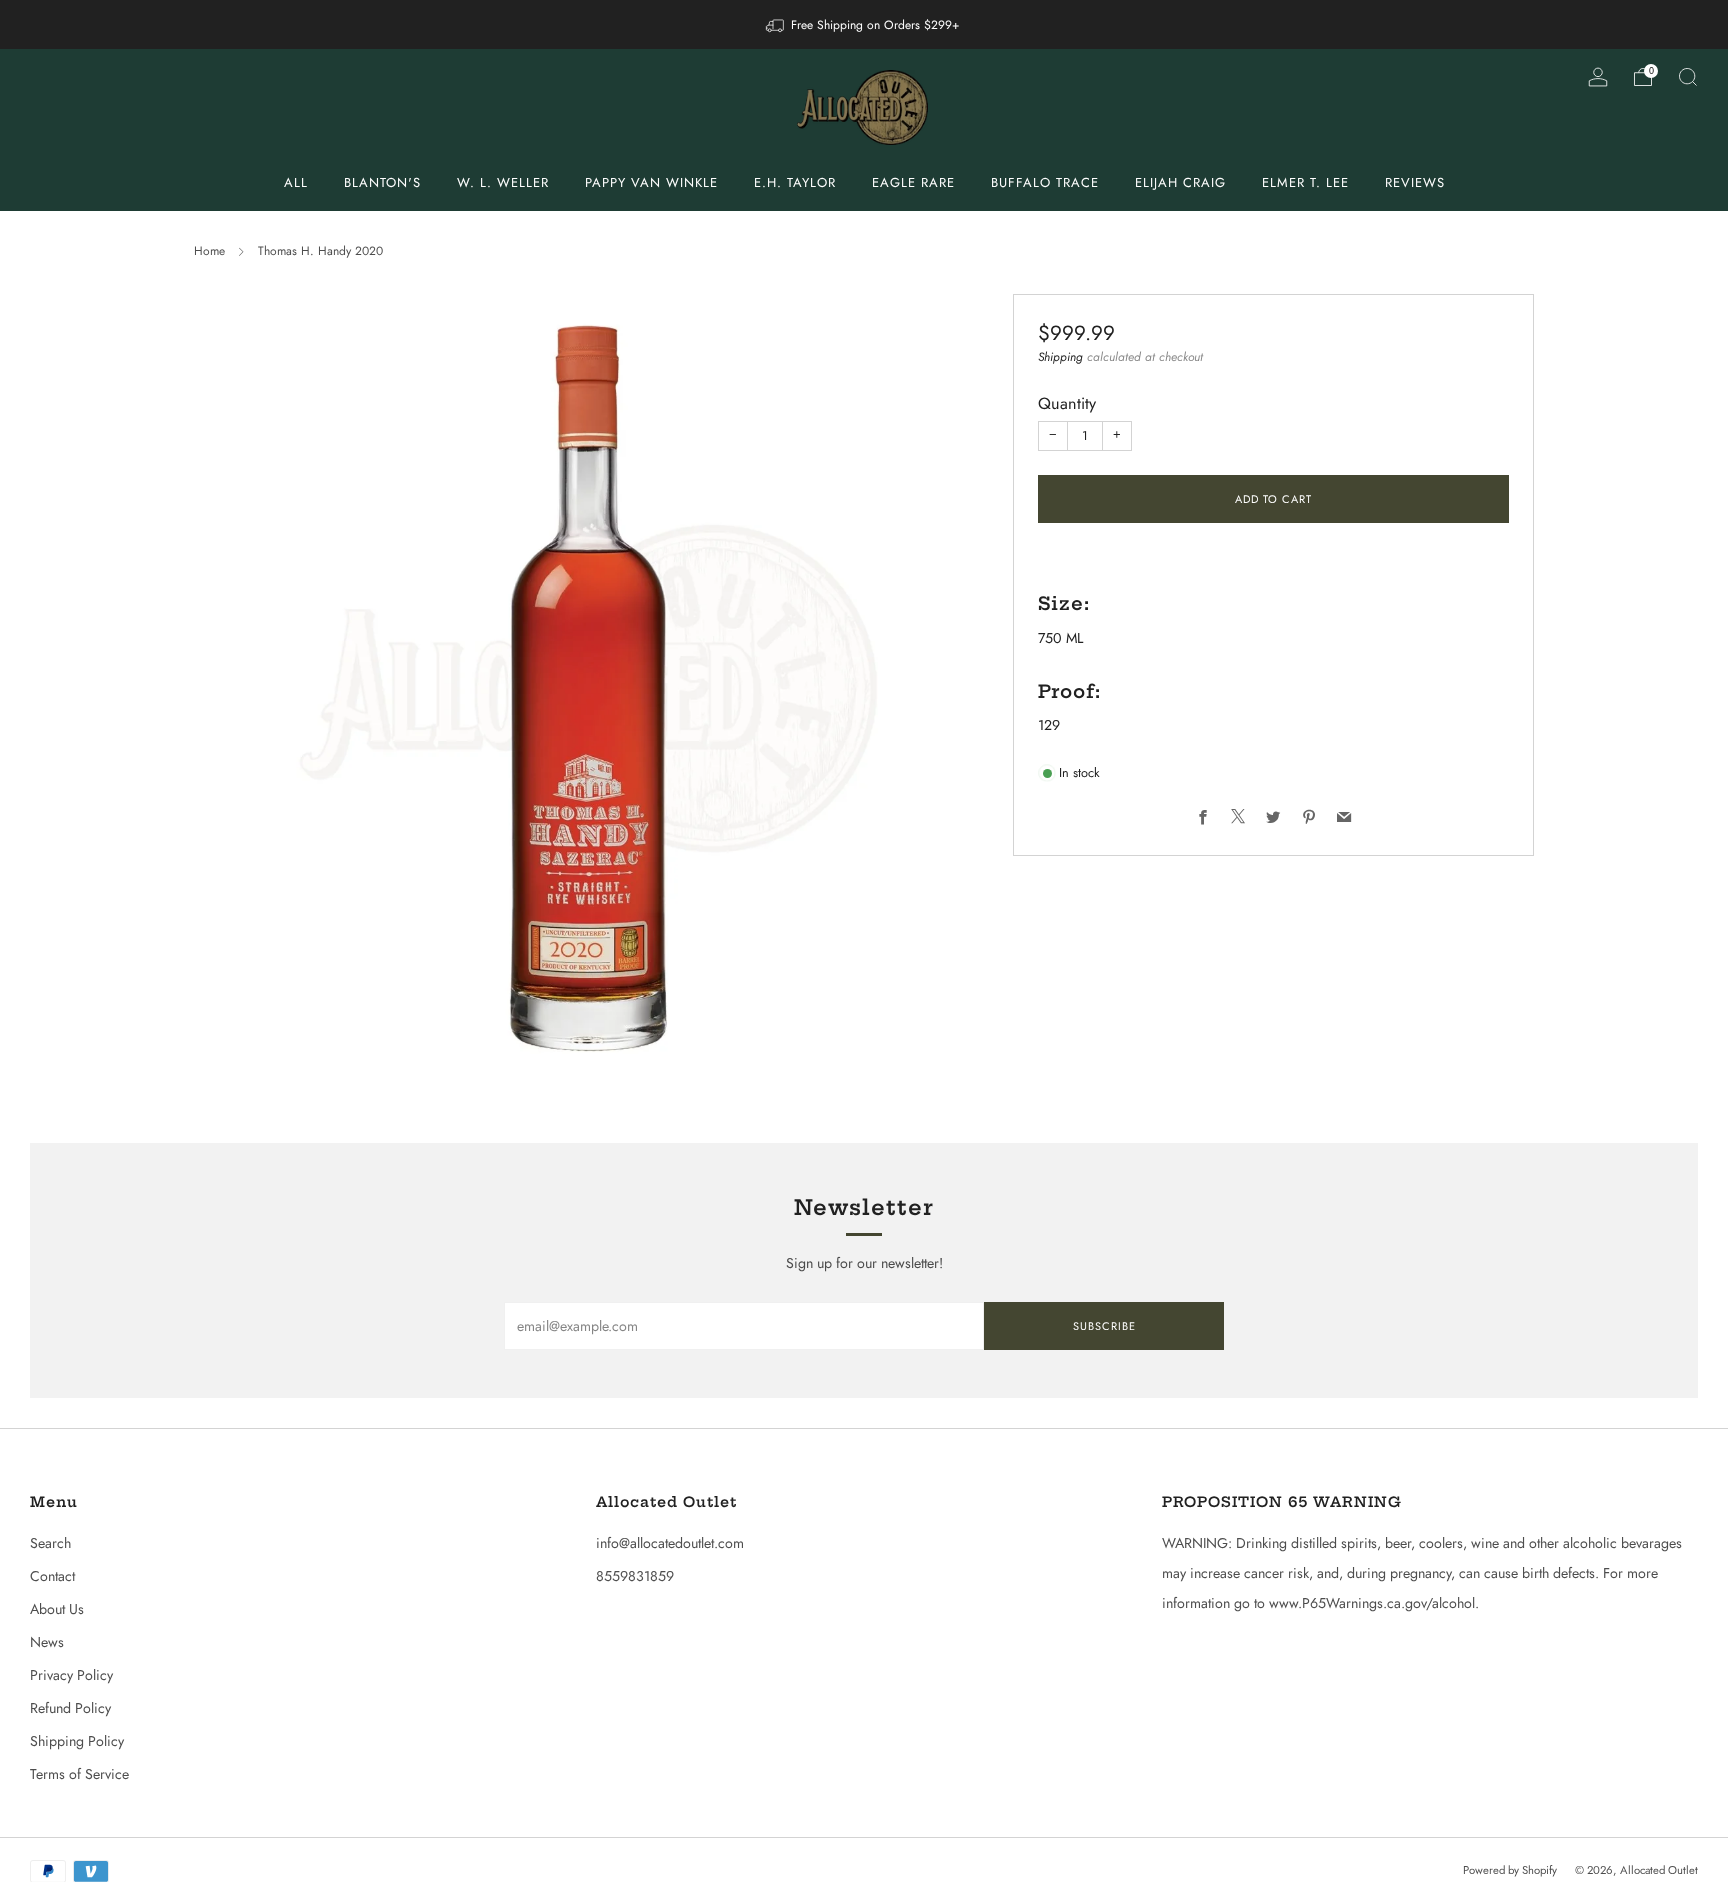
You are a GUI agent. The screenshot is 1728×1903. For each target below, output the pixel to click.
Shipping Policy (77, 1741)
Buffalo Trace (1045, 182)
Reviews (1415, 182)
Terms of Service (79, 1774)
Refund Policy (70, 1708)
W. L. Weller (503, 182)
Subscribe (1104, 1326)
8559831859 (635, 1576)
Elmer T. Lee (1305, 182)
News (47, 1642)
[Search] (1688, 77)
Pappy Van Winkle (651, 182)
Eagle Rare (913, 182)
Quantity (1067, 403)
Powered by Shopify (1510, 1870)
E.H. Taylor (795, 182)
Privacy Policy (71, 1675)
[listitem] (864, 24)
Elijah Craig (1180, 182)
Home (209, 251)
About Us (57, 1609)
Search (50, 1543)
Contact (52, 1576)
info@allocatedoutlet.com (670, 1543)
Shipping (1060, 357)
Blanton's (382, 182)
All (296, 182)
